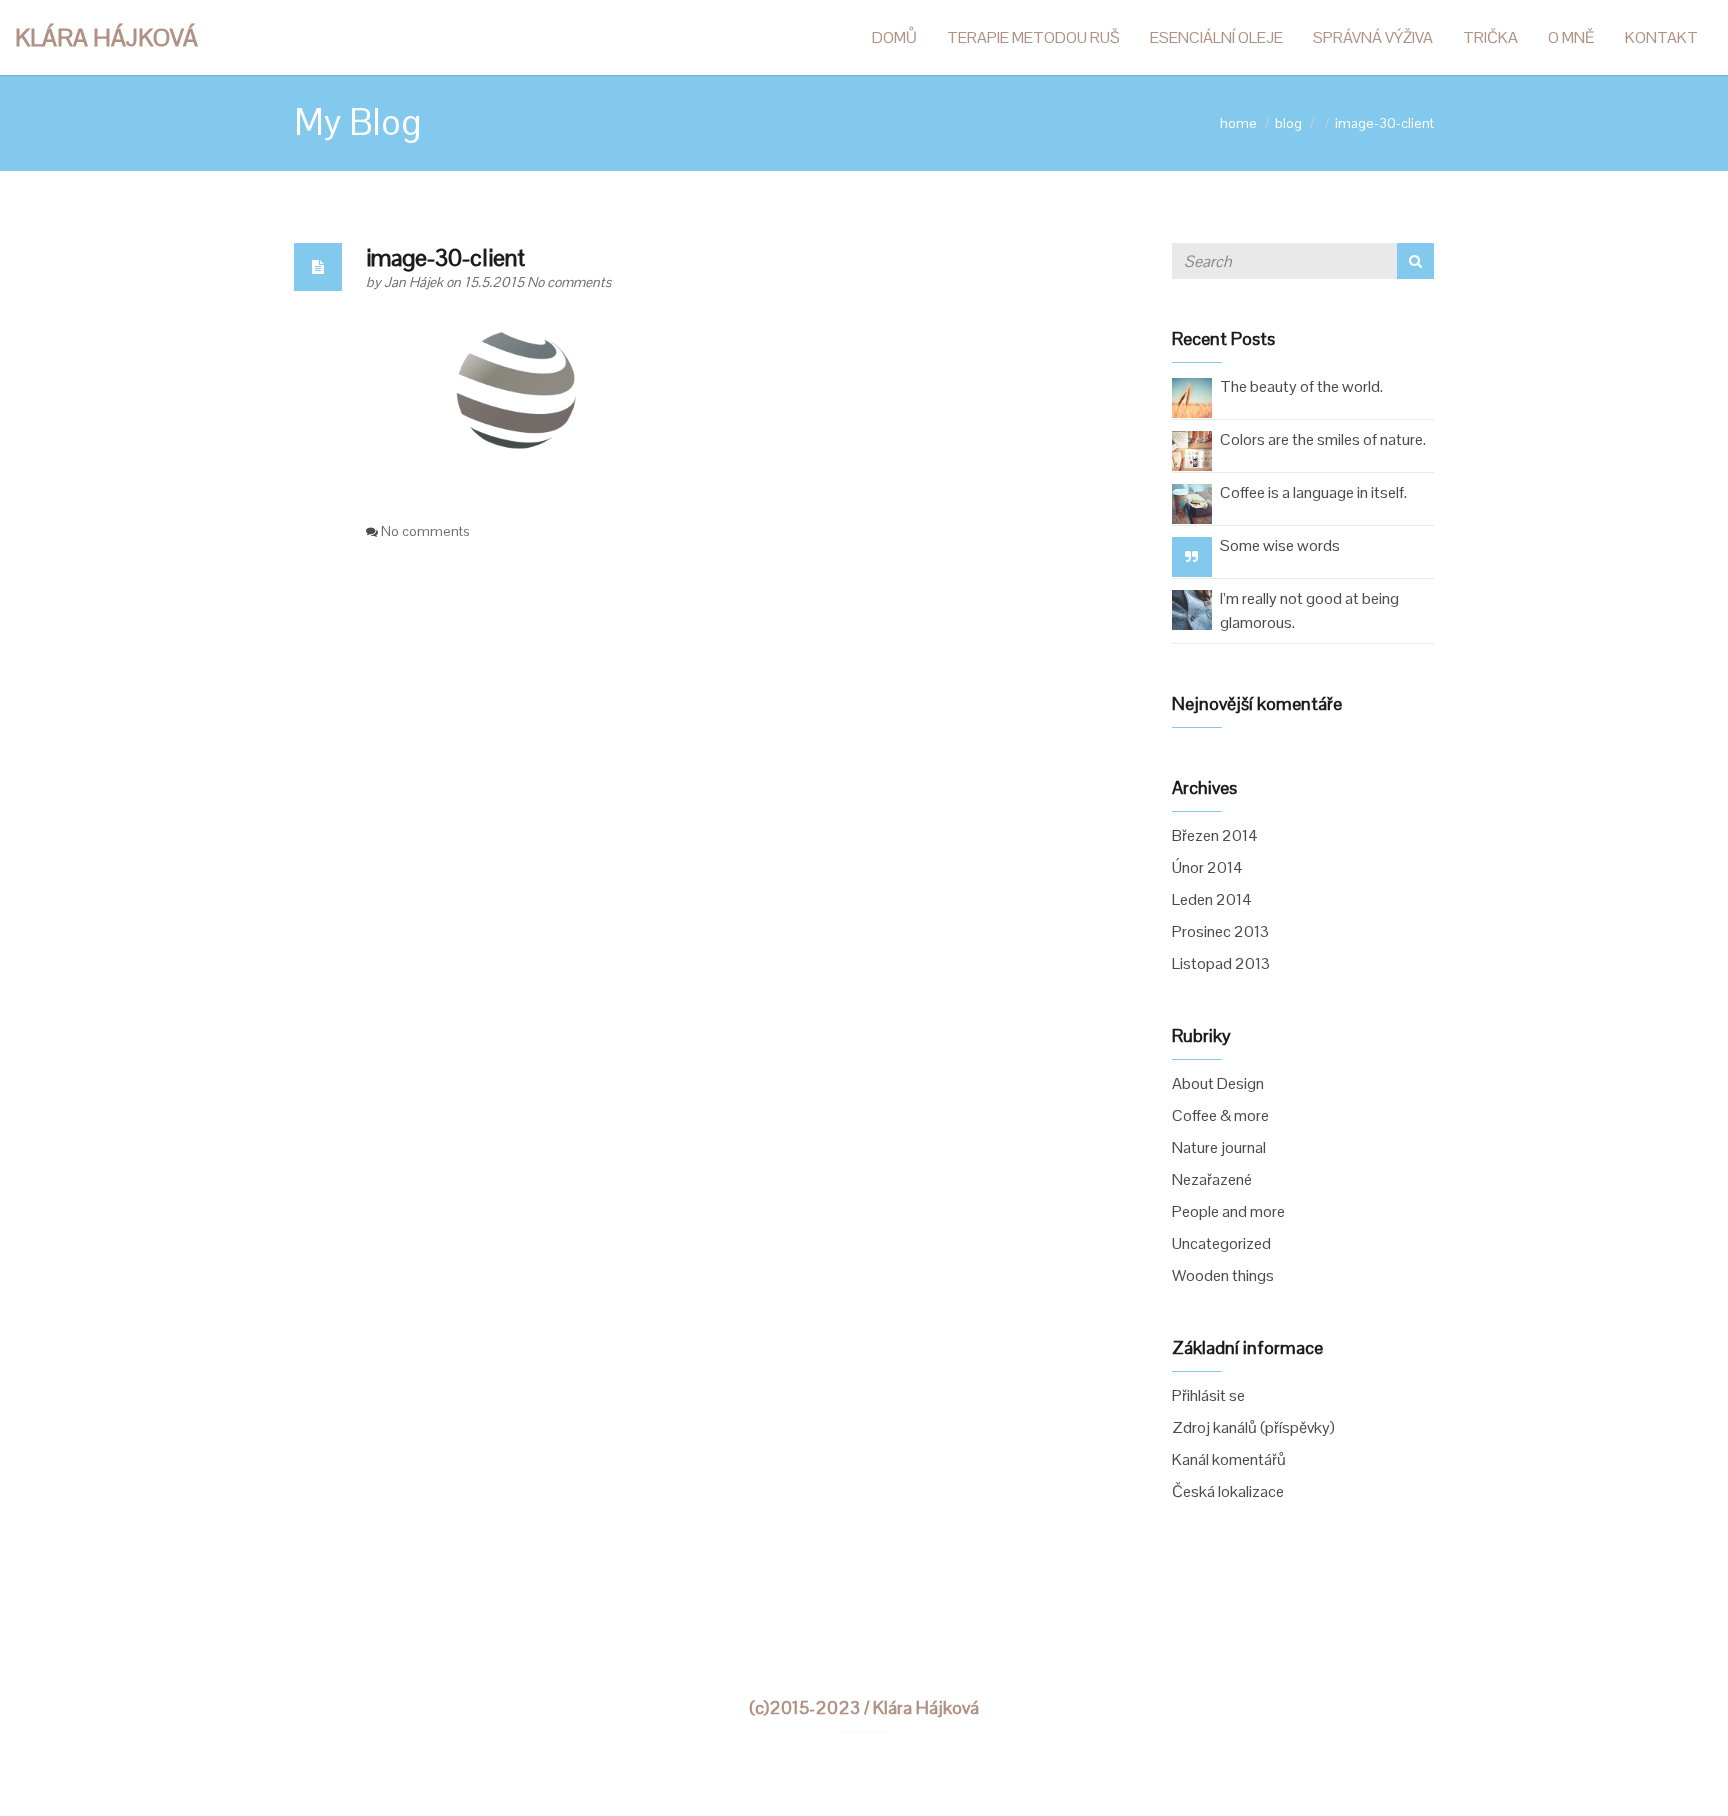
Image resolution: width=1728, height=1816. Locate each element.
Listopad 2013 (1221, 963)
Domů (894, 37)
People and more (1228, 1211)
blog (1288, 123)
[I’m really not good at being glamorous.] (1192, 608)
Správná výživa (1373, 37)
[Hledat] (1415, 261)
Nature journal (1219, 1147)
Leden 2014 (1212, 899)
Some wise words (1280, 545)
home (1238, 123)
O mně (1571, 37)
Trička (1490, 37)
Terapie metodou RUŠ (1033, 37)
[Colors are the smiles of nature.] (1192, 449)
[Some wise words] (1191, 556)
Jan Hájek (415, 282)
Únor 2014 (1207, 867)
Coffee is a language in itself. (1313, 492)
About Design (1218, 1083)
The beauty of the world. (1301, 386)
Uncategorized (1221, 1243)
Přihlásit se (1208, 1395)
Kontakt (1661, 37)
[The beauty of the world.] (1192, 396)
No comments (569, 282)
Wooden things (1223, 1275)
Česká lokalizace (1228, 1491)
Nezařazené (1212, 1179)
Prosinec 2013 (1220, 931)
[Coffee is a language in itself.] (1192, 502)
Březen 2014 (1215, 835)
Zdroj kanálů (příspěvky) (1253, 1427)
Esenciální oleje (1216, 37)
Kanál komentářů (1229, 1459)
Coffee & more (1220, 1115)
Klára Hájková (106, 37)
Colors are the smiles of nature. (1323, 439)
